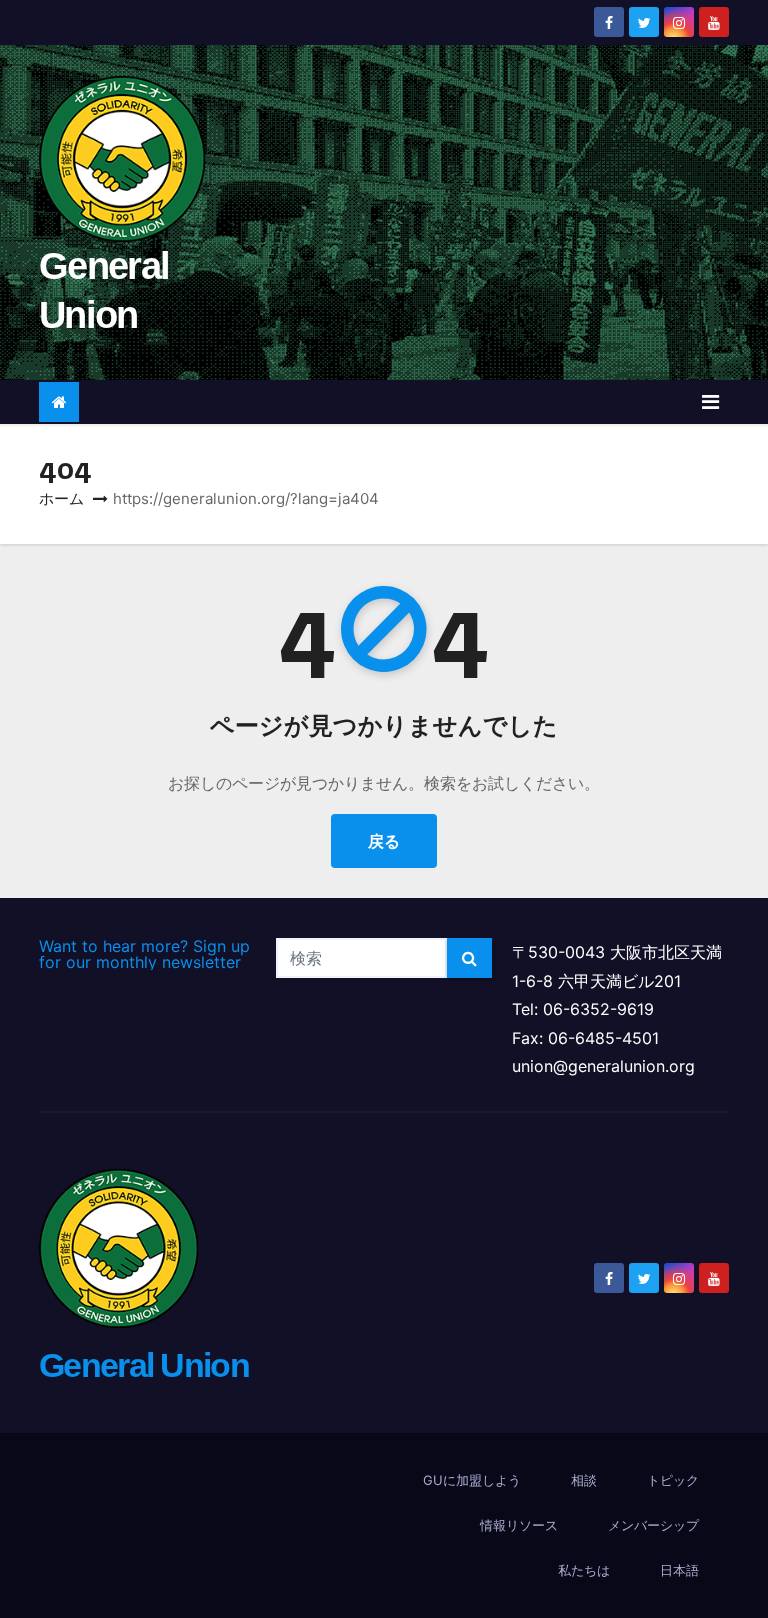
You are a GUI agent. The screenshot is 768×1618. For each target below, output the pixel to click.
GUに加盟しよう (472, 1480)
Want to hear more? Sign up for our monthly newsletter (144, 954)
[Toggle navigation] (710, 402)
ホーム (61, 498)
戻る (384, 841)
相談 (584, 1480)
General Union (144, 1365)
